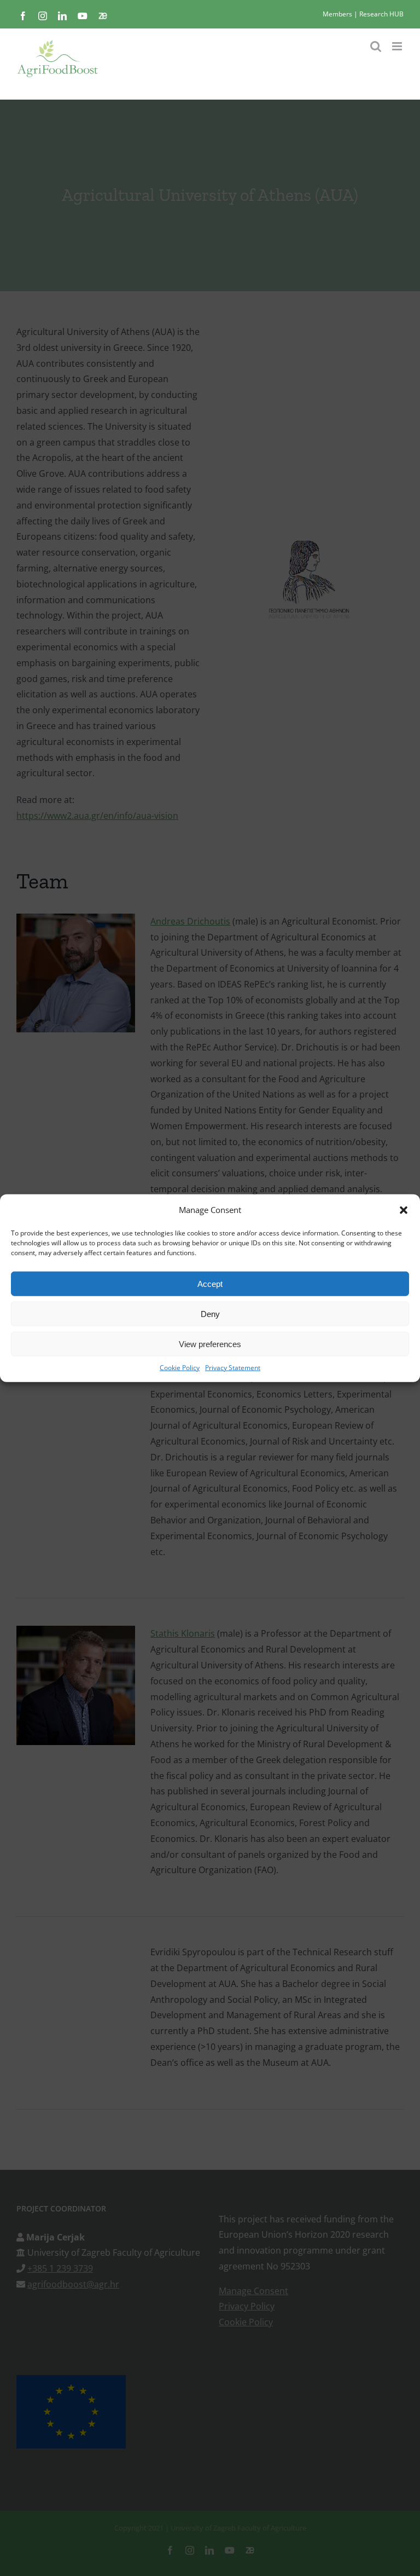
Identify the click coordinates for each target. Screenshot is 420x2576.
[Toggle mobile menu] (398, 46)
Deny (210, 1313)
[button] (404, 1210)
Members (337, 14)
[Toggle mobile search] (376, 46)
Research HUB (381, 14)
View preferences (210, 1344)
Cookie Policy (180, 1368)
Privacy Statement (233, 1368)
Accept (210, 1283)
